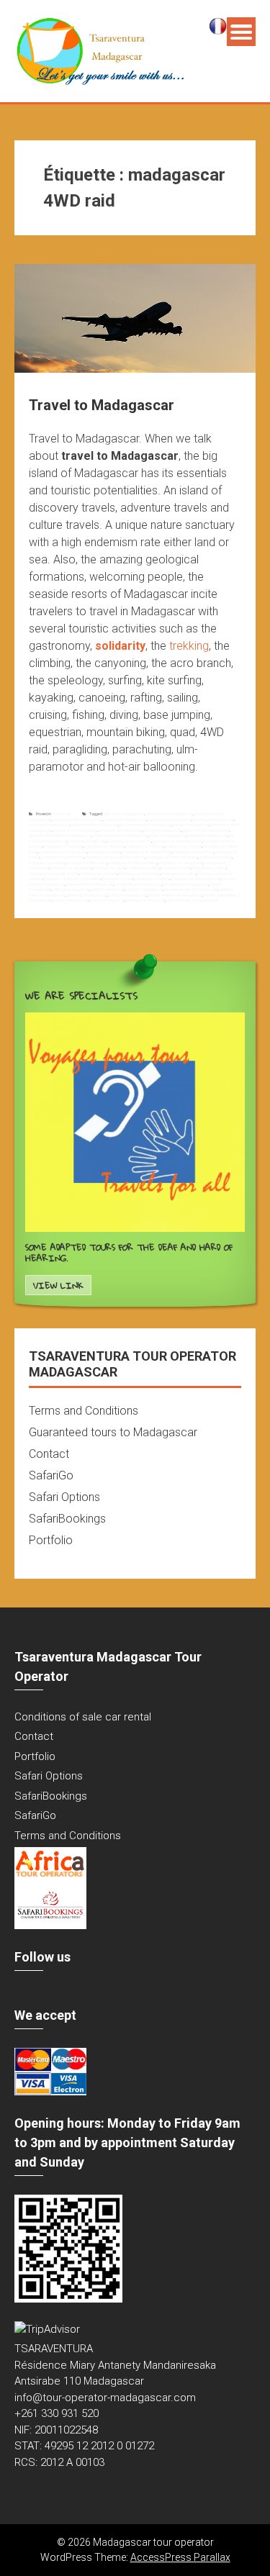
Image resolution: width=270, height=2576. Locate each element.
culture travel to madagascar (94, 825)
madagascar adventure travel (177, 841)
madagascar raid (176, 868)
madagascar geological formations (115, 857)
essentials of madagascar (121, 830)
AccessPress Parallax (180, 2557)
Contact (49, 1454)
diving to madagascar (191, 825)
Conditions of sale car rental (83, 1717)
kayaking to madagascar (207, 835)
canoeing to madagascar (125, 820)
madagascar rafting (143, 868)
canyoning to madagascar (170, 820)
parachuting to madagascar (138, 884)
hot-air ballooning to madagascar (120, 835)
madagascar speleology (139, 874)
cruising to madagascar (49, 825)
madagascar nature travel (181, 863)
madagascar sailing (209, 868)
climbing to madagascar (213, 820)
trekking (189, 646)
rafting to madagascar (71, 889)
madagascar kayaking (47, 863)
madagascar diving (105, 852)
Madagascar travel (118, 879)
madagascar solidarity (99, 874)
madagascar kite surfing (87, 863)
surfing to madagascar (127, 895)
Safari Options (64, 1497)
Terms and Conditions (84, 1411)
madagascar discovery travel (63, 852)
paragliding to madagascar (185, 884)
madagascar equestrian (193, 852)
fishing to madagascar (163, 830)
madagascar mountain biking (133, 863)
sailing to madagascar (144, 889)
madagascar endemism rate (147, 852)
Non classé (61, 814)
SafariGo (51, 1475)
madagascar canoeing (63, 846)
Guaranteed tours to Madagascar (113, 1432)
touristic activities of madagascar (175, 895)
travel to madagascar (107, 900)
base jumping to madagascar (77, 820)
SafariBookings (67, 1519)
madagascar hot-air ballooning (172, 857)
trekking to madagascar (145, 900)
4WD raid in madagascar (123, 814)
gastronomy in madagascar (206, 830)
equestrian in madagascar (75, 830)
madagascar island (215, 857)
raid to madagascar (107, 889)
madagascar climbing (145, 846)
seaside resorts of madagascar (191, 889)
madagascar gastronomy (63, 857)
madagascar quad (109, 868)
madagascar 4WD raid (87, 841)
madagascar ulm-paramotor (195, 879)
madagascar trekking (152, 879)
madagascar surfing (179, 874)
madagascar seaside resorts (54, 874)
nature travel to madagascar (90, 884)
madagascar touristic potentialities (72, 879)
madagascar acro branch (129, 841)
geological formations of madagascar (60, 835)
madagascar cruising (183, 846)
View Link (58, 1285)
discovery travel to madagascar (145, 825)
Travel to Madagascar (102, 405)
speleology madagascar (86, 895)
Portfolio (51, 1540)
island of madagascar (167, 835)
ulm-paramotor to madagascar (192, 900)
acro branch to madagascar (169, 814)
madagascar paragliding (71, 868)
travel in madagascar (70, 900)
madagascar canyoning (104, 846)
